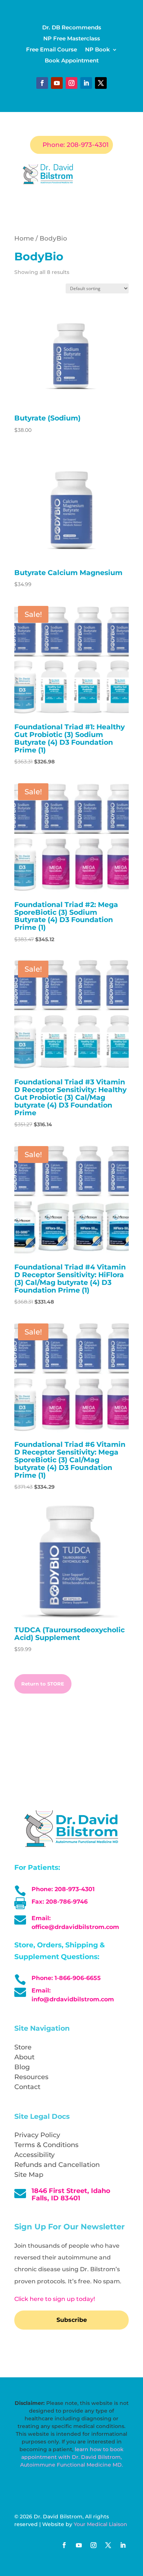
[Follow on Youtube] (57, 83)
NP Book (98, 50)
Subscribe (72, 2320)
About (24, 2057)
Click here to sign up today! (55, 2299)
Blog (22, 2067)
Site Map (29, 2175)
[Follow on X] (101, 83)
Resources (31, 2077)
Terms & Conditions (46, 2145)
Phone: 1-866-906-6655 (66, 1978)
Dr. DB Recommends (72, 28)
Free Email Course (52, 50)
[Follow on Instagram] (71, 83)
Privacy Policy (37, 2135)
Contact (27, 2087)
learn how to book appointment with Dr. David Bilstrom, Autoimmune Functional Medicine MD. (72, 2457)
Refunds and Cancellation (57, 2165)
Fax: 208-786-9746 (60, 1902)
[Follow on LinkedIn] (86, 83)
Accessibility (34, 2155)
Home (24, 238)
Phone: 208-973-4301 (76, 145)
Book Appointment (72, 61)
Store (23, 2047)
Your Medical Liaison (100, 2524)
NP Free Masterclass (72, 39)
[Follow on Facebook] (42, 83)
